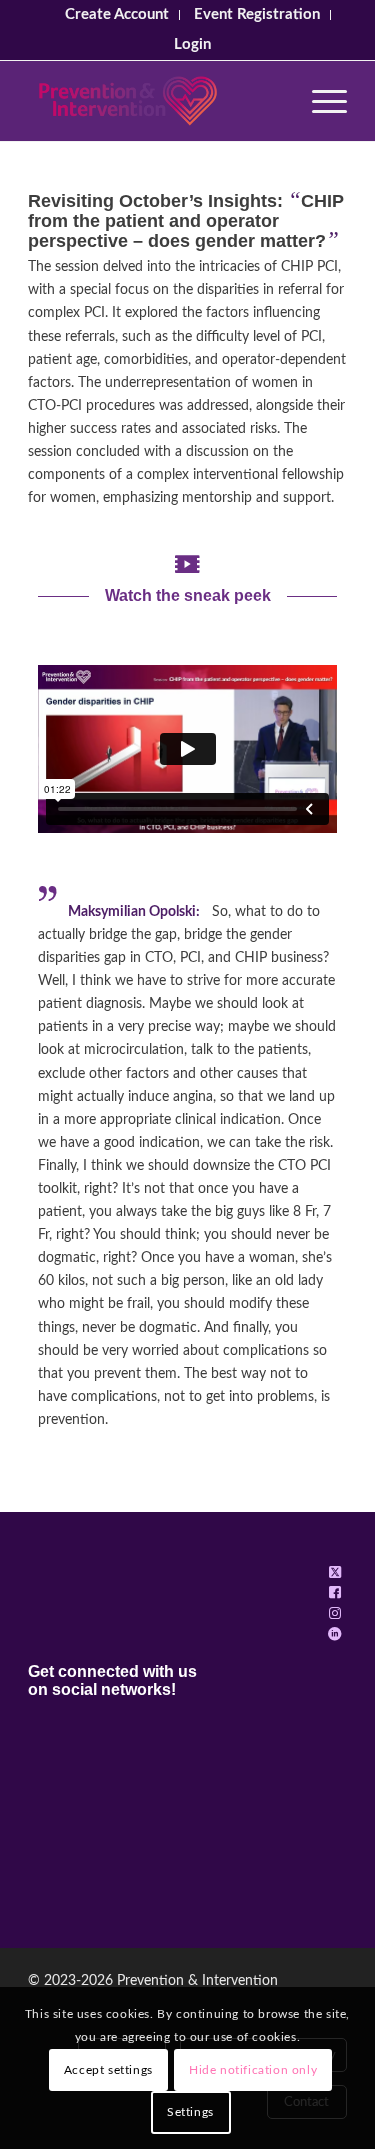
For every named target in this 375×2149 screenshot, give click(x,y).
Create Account (117, 14)
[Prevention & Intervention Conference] (155, 101)
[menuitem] (117, 15)
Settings (190, 2112)
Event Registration (257, 14)
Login (192, 44)
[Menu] (319, 101)
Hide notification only (253, 2070)
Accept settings (108, 2070)
